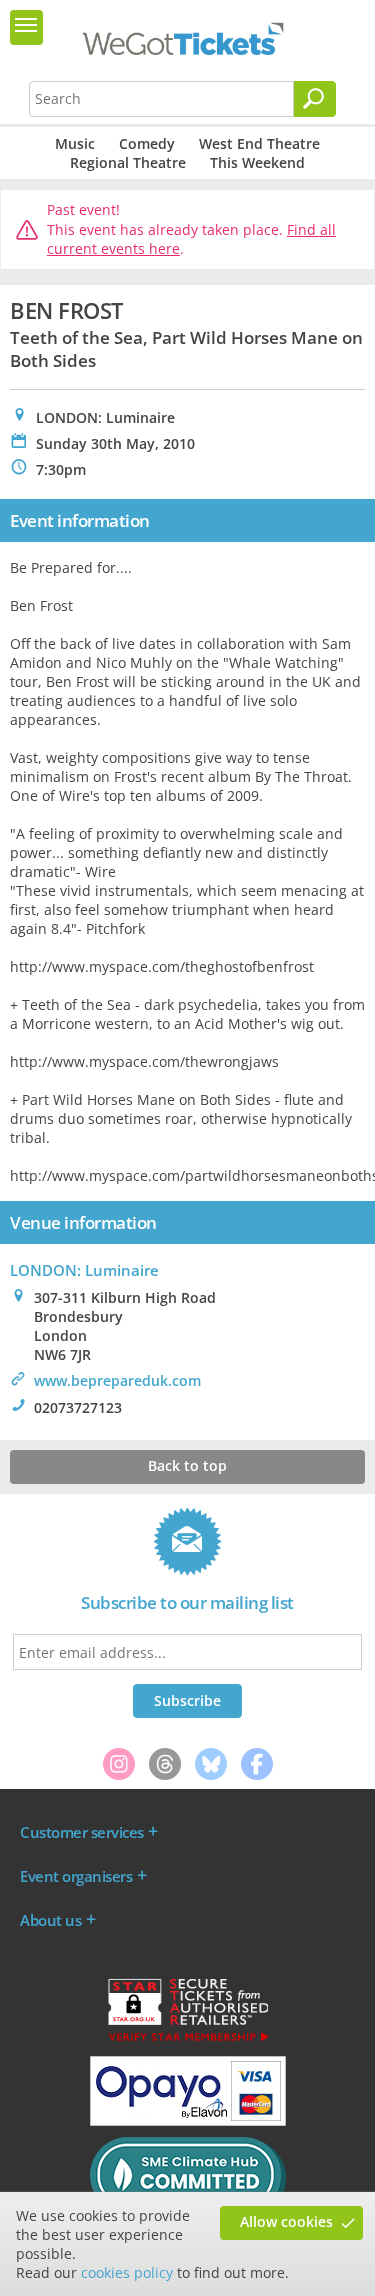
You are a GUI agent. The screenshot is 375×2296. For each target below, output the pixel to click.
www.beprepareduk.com (117, 1380)
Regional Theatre (128, 162)
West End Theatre (259, 143)
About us (50, 1920)
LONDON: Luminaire (84, 1270)
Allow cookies (286, 2221)
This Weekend (257, 162)
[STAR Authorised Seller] (188, 2040)
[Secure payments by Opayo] (188, 2121)
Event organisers (76, 1876)
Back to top (187, 1465)
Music (75, 143)
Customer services (82, 1832)
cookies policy (127, 2272)
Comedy (147, 143)
